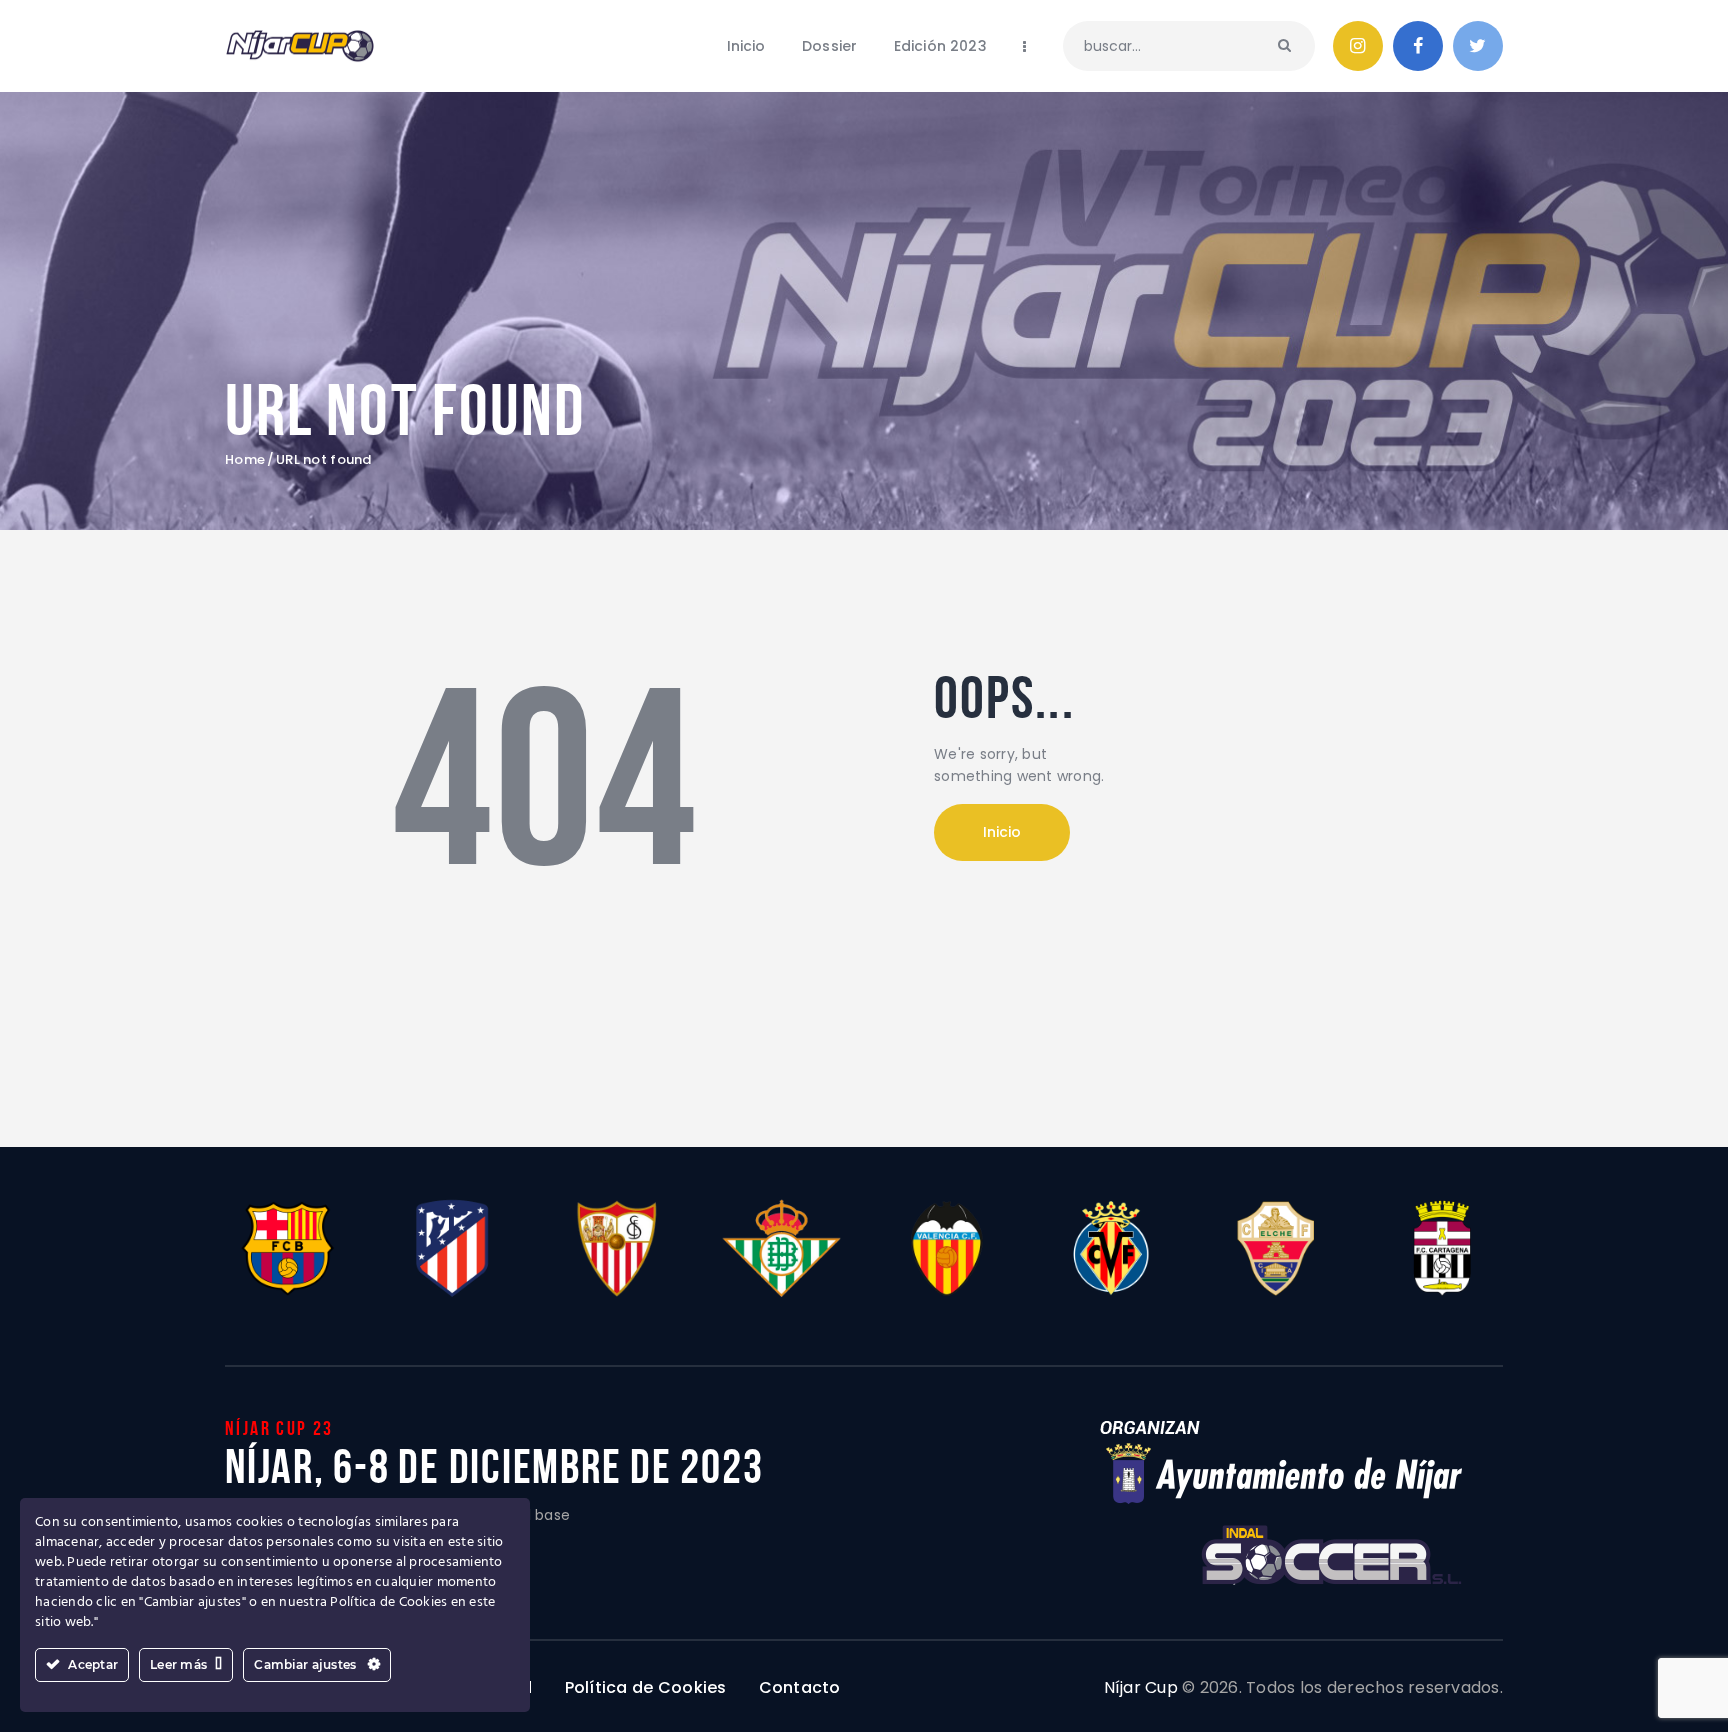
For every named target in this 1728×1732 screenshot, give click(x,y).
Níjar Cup (1141, 1687)
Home (245, 460)
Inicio (1002, 832)
